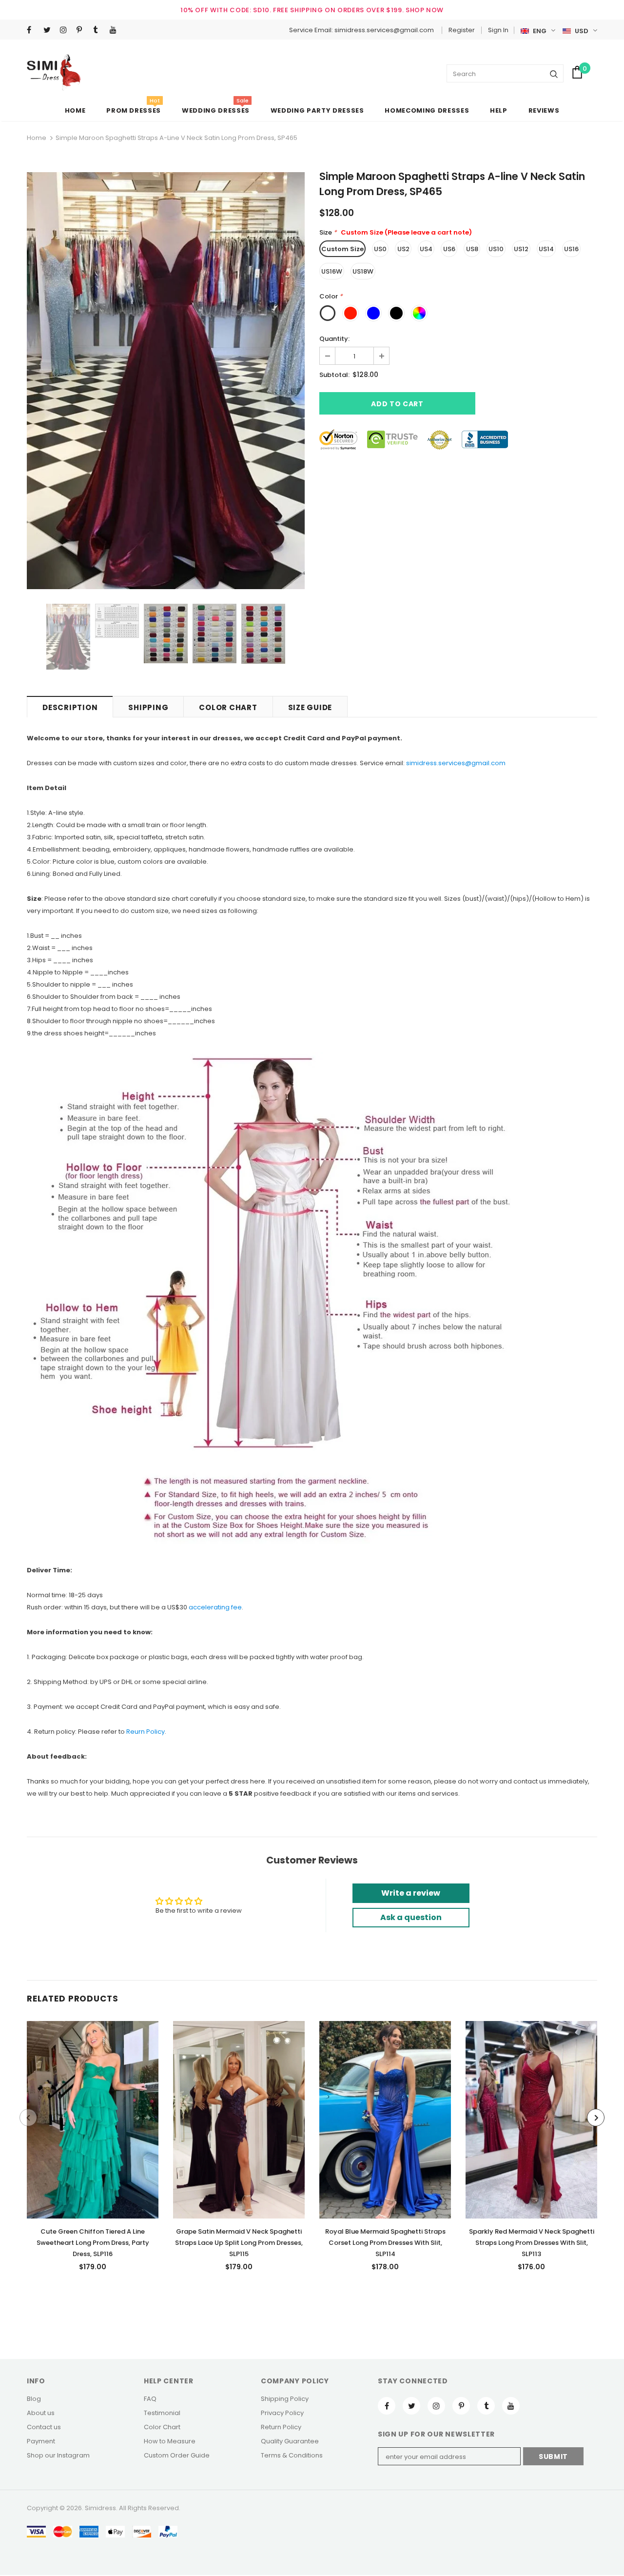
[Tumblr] (99, 30)
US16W (332, 271)
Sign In (498, 30)
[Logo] (54, 72)
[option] (166, 381)
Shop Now (425, 10)
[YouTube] (116, 30)
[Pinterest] (83, 30)
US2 (403, 249)
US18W (363, 271)
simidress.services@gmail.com (456, 763)
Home (37, 138)
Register (462, 30)
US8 (472, 249)
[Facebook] (33, 30)
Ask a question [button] (411, 1917)
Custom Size (342, 249)
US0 (380, 249)
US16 (571, 249)
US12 (521, 249)
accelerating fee (215, 1607)
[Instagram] (66, 30)
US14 (546, 249)
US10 (496, 249)
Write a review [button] (411, 1893)
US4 (426, 249)
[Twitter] (49, 30)
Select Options (93, 2117)
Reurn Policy (146, 1732)
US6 (449, 249)
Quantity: (334, 339)
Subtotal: (334, 375)
